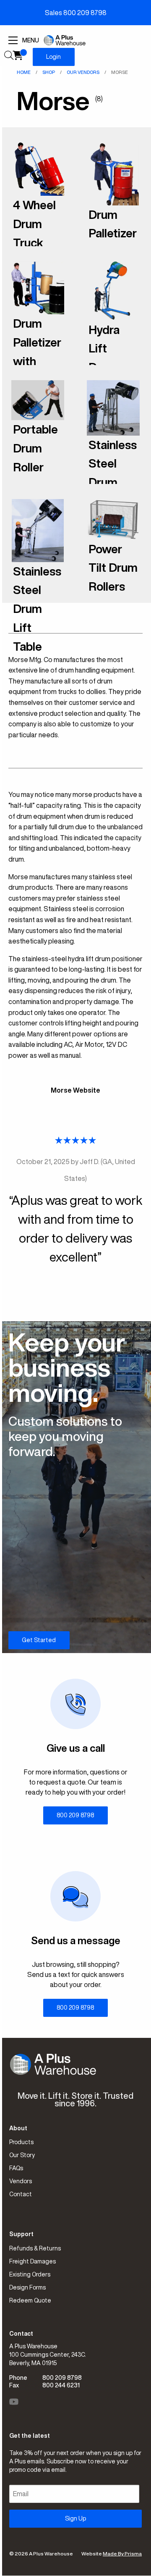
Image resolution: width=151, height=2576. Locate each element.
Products (21, 2142)
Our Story (22, 2155)
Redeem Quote (30, 2300)
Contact (21, 2194)
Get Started (39, 1640)
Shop (49, 72)
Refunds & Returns (35, 2248)
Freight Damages (33, 2261)
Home (24, 72)
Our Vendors (83, 72)
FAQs (16, 2168)
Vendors (21, 2181)
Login (53, 57)
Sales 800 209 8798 (76, 13)
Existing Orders (30, 2274)
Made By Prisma (122, 2554)
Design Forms (27, 2287)
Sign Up (75, 2518)
